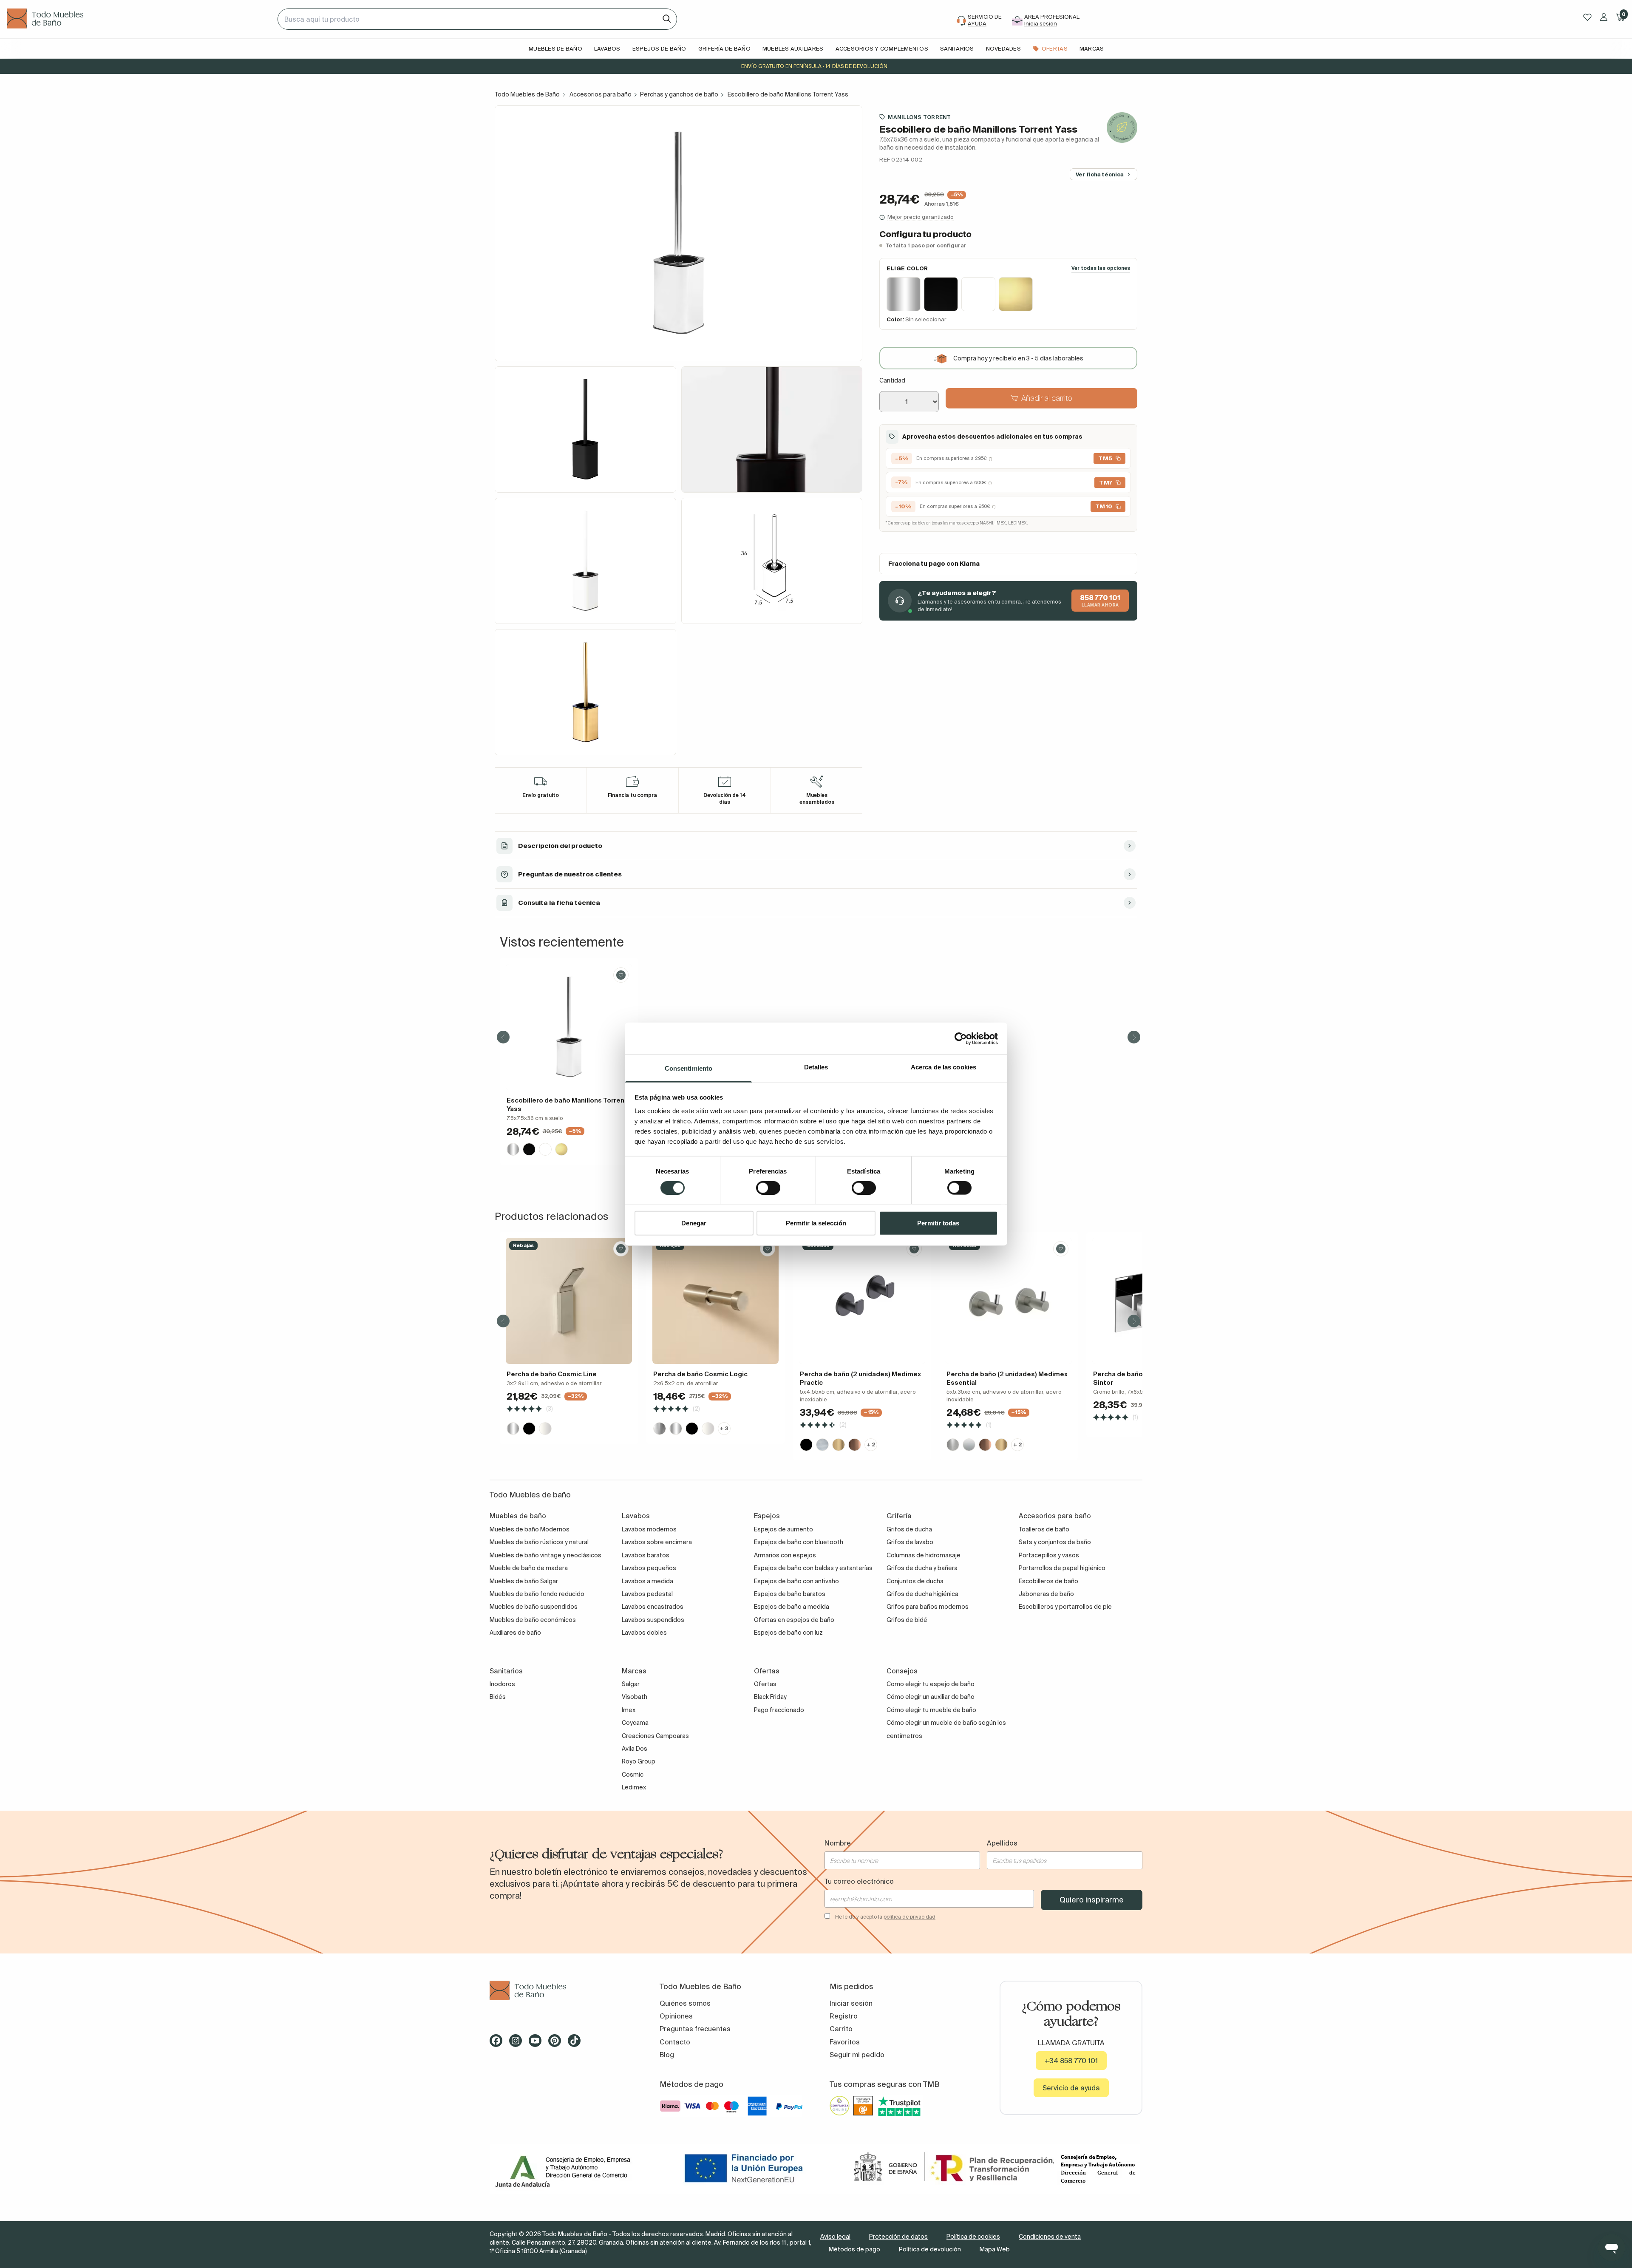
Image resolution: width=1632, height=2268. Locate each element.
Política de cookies (973, 2237)
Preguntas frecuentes (695, 2029)
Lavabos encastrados (653, 1607)
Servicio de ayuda (1071, 2088)
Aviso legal (835, 2237)
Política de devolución (930, 2249)
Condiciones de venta (1050, 2237)
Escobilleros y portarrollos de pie (1065, 1607)
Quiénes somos (685, 2003)
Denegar (694, 1223)
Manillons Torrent (919, 117)
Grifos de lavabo (910, 1542)
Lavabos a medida (647, 1581)
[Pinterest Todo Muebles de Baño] (557, 2044)
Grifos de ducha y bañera (922, 1568)
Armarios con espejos (785, 1555)
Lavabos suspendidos (653, 1620)
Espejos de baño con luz (788, 1633)
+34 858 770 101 (1071, 2061)
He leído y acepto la (885, 1917)
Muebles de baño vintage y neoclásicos (545, 1555)
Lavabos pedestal (647, 1594)
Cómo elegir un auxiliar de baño (931, 1697)
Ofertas (765, 1684)
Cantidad (892, 380)
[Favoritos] (1587, 17)
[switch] (768, 1188)
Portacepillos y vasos (1049, 1555)
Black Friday (770, 1697)
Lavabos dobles (644, 1633)
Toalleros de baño (1044, 1529)
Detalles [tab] (816, 1067)
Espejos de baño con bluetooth (799, 1542)
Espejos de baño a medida (792, 1607)
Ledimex (634, 1787)
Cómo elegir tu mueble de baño (931, 1710)
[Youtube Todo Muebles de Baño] (538, 2044)
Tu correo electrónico (859, 1881)
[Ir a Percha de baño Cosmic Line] (569, 1301)
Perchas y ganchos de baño (679, 94)
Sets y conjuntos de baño (1055, 1542)
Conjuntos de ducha (915, 1581)
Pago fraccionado (779, 1710)
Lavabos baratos (646, 1555)
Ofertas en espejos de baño (794, 1620)
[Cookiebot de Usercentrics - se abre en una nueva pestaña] (961, 1038)
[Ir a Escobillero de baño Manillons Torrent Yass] (569, 1027)
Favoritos (845, 2042)
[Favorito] (621, 975)
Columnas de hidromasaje (924, 1555)
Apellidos (1002, 1843)
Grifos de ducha (909, 1529)
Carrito (841, 2029)
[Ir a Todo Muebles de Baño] (561, 1991)
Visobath (635, 1697)
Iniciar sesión (851, 2003)
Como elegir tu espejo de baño (931, 1684)
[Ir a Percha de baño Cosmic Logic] (715, 1301)
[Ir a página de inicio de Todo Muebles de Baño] (139, 19)
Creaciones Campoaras (655, 1736)
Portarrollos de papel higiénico (1062, 1568)
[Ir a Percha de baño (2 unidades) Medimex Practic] (862, 1301)
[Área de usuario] (1604, 17)
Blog (667, 2055)
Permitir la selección (816, 1223)
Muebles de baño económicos (533, 1620)
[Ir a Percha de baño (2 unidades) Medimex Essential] (1009, 1301)
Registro (844, 2016)
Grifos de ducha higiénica (922, 1594)
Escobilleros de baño (1048, 1581)
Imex (629, 1710)
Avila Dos (635, 1749)
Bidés (498, 1697)
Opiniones (676, 2016)
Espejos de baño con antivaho (796, 1581)
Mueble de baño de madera (529, 1568)
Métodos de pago (854, 2249)
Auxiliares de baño (515, 1633)
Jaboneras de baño (1046, 1594)
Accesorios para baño (601, 94)
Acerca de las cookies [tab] (943, 1067)
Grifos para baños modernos (928, 1607)
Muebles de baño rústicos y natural (539, 1542)
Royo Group (639, 1761)
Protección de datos (898, 2237)
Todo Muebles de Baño (527, 94)
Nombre (838, 1843)
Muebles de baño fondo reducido (537, 1594)
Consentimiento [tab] (688, 1068)
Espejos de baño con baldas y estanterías (813, 1568)
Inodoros (502, 1684)
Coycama (635, 1723)
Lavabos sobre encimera (657, 1542)
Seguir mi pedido (857, 2055)
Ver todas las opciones (1101, 268)
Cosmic (633, 1775)
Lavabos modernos (649, 1529)
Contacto (675, 2042)
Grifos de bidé (907, 1620)
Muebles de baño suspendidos (534, 1607)
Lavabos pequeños (649, 1568)
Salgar (631, 1684)
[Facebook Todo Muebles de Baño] (499, 2044)
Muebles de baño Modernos (530, 1529)
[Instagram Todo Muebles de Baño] (518, 2044)
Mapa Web (995, 2249)
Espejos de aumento (783, 1529)
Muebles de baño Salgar (524, 1581)
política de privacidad (909, 1917)
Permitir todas (938, 1223)
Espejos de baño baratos (790, 1594)
